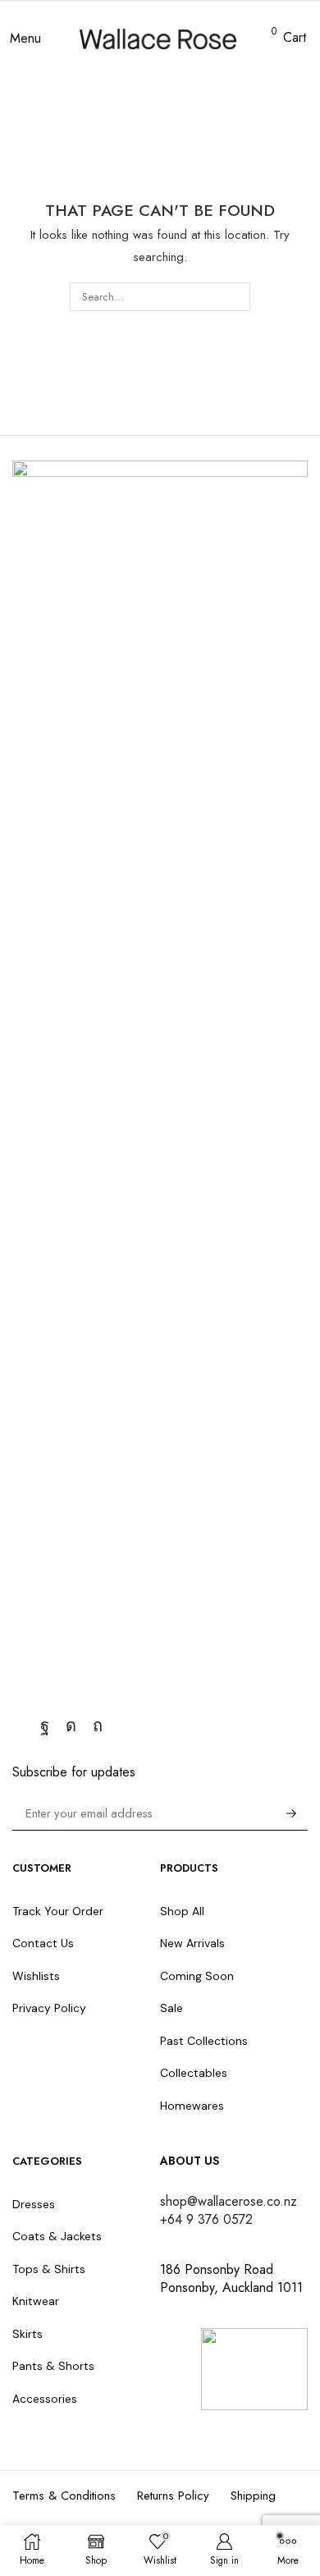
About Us (190, 2161)
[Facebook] (45, 1726)
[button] (25, 39)
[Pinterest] (98, 1726)
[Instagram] (71, 1726)
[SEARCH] (236, 296)
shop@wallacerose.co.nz (229, 2201)
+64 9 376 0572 (206, 2219)
